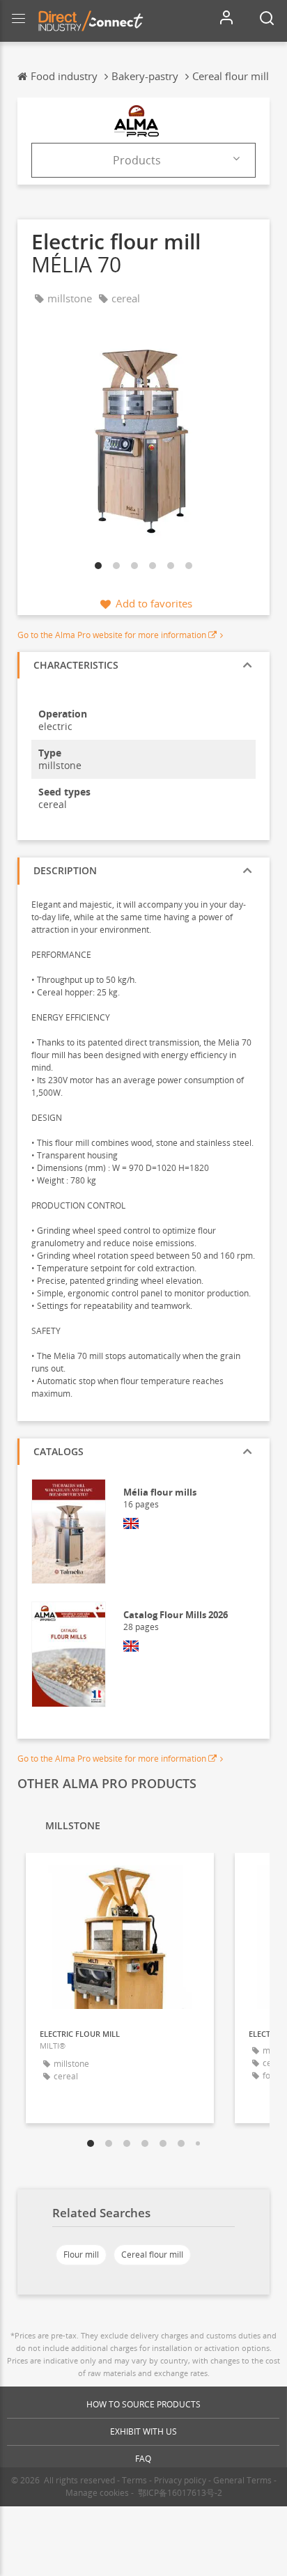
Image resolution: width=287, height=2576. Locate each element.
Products (137, 160)
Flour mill (81, 2255)
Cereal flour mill (152, 2255)
